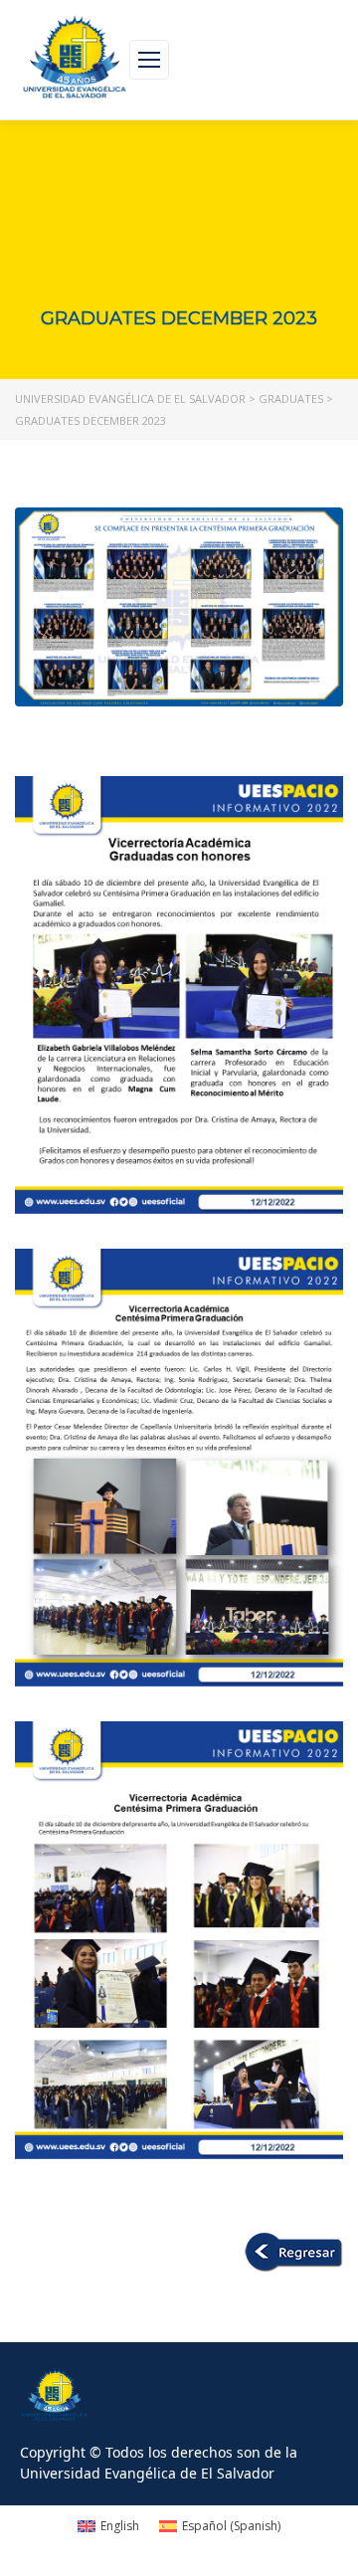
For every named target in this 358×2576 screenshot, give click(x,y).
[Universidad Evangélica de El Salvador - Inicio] (75, 60)
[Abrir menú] (149, 60)
